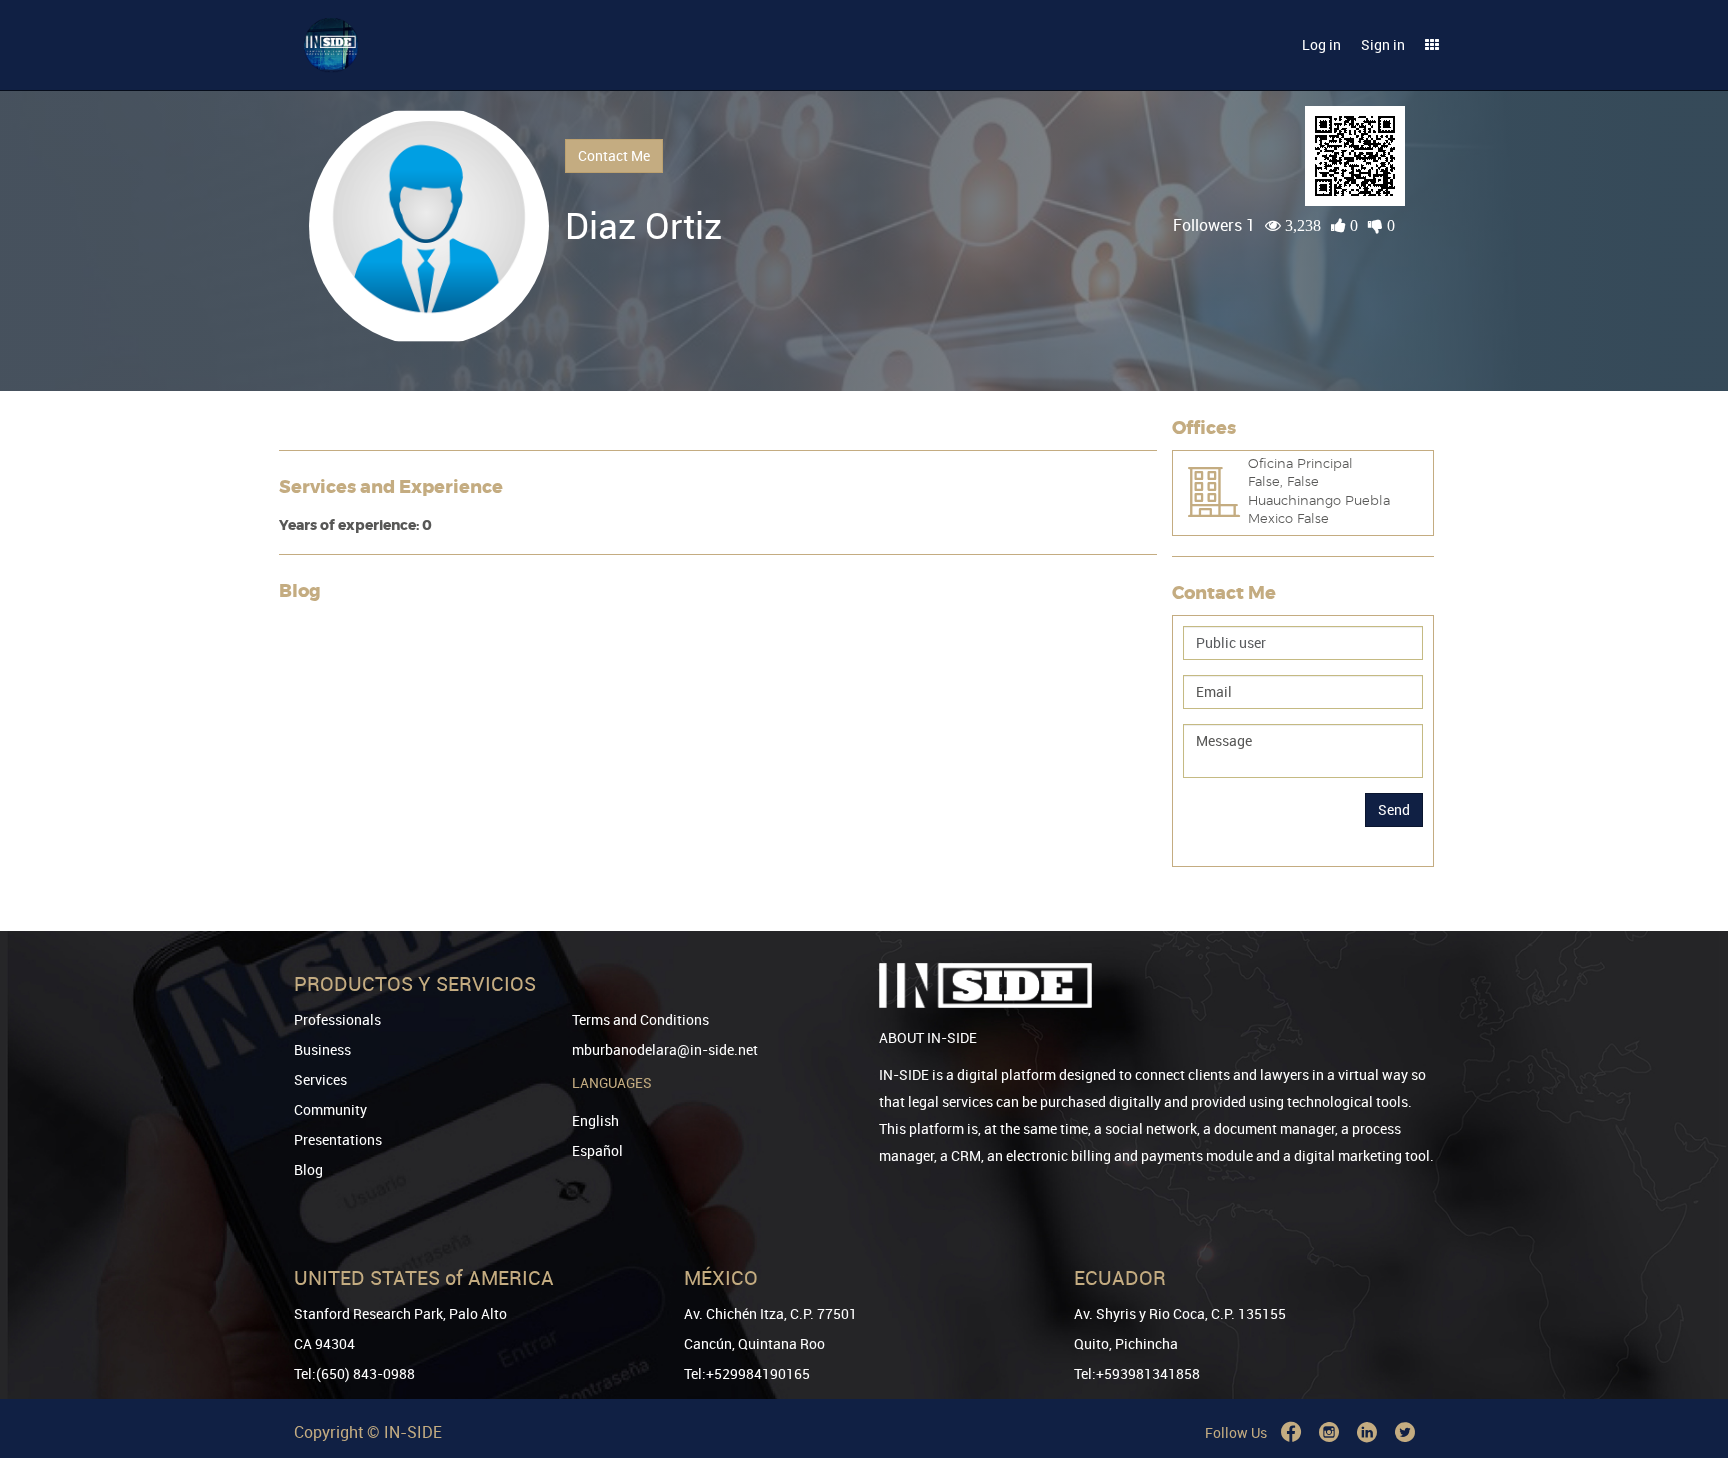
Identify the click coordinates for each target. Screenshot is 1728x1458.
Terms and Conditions (640, 1019)
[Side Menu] (1432, 45)
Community (330, 1109)
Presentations (338, 1139)
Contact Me (614, 155)
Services (320, 1079)
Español (597, 1150)
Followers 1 (1214, 225)
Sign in (1383, 44)
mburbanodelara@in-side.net (665, 1049)
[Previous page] (1685, 1370)
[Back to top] (1685, 1340)
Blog (308, 1169)
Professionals (337, 1019)
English (595, 1120)
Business (322, 1049)
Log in (1321, 44)
